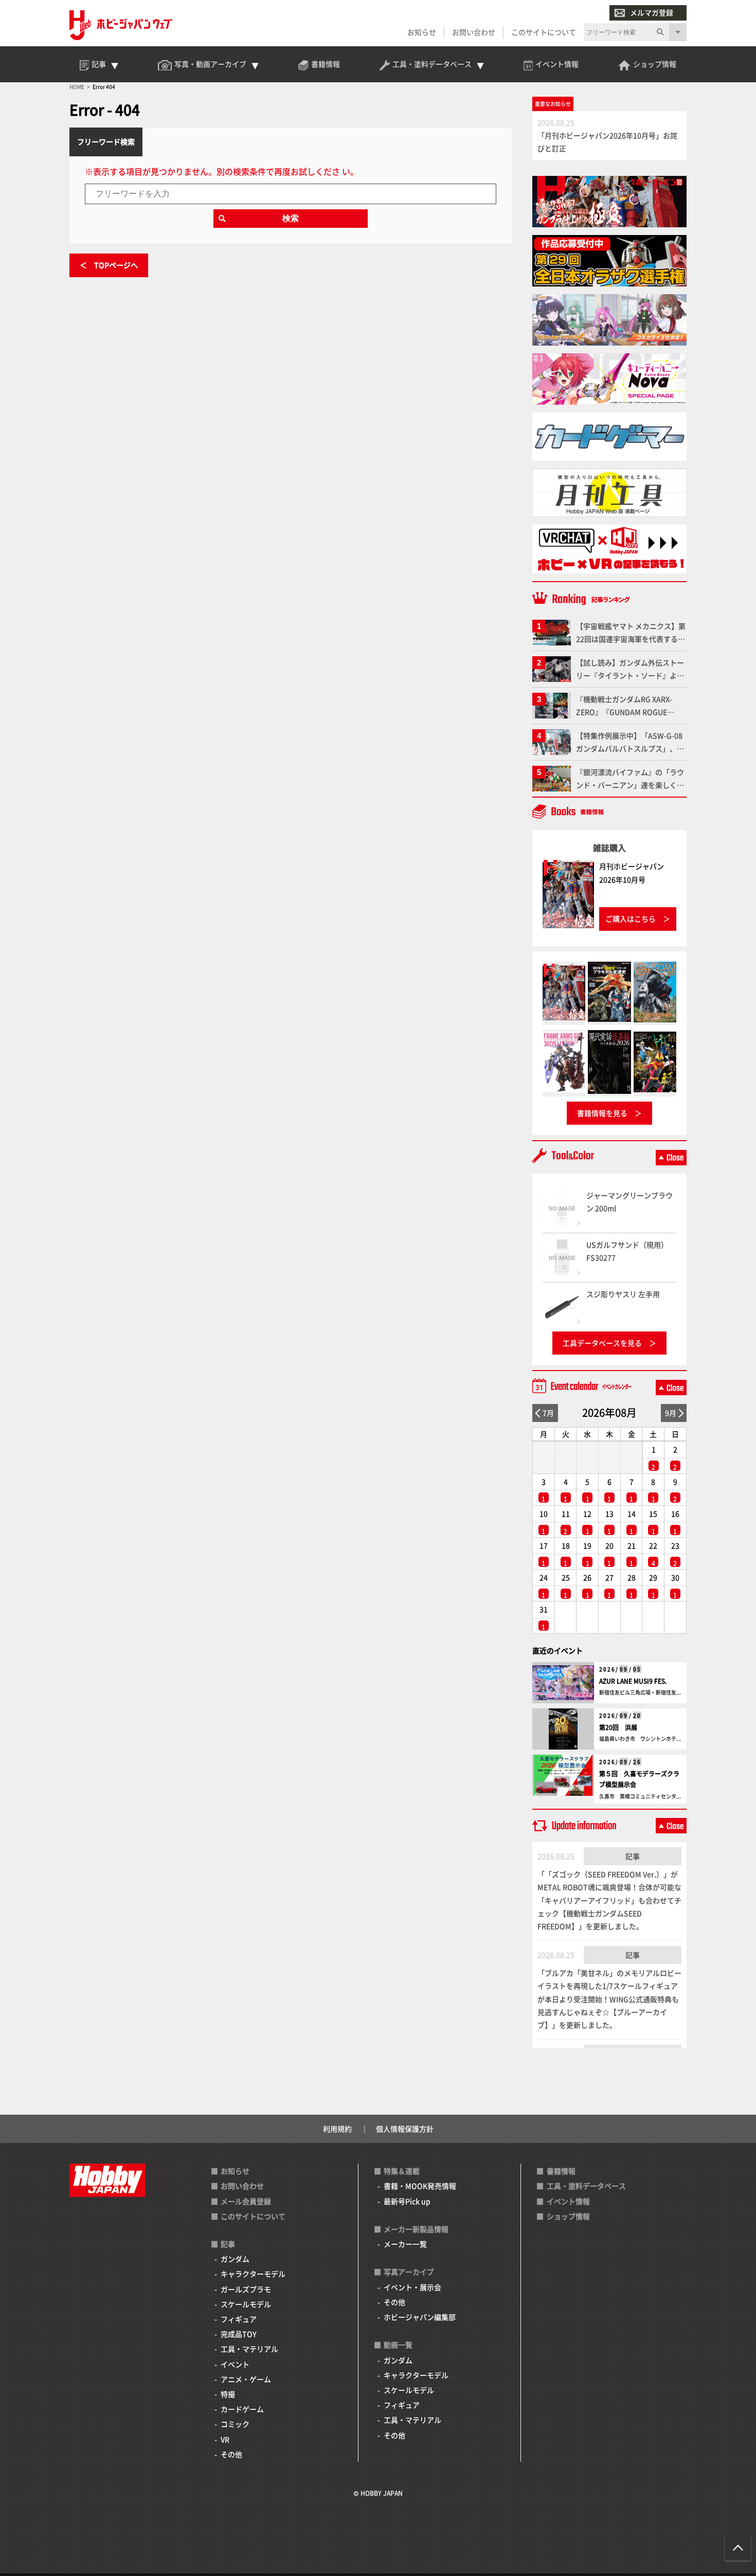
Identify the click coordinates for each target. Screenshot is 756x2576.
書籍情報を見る (602, 1113)
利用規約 (337, 2129)
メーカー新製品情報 (416, 2229)
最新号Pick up (407, 2201)
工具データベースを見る (602, 1343)
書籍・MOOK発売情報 (420, 2186)
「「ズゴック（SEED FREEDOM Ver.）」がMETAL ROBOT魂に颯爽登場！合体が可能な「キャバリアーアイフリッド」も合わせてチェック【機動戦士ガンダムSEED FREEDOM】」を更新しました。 (609, 1900)
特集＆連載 (402, 2171)
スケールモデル (246, 2304)
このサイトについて (544, 32)
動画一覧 (398, 2345)
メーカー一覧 (405, 2244)
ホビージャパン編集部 (420, 2317)
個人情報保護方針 (405, 2129)
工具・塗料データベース (586, 2186)
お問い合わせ (474, 32)
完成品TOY (239, 2334)
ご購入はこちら (631, 918)
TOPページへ (116, 265)
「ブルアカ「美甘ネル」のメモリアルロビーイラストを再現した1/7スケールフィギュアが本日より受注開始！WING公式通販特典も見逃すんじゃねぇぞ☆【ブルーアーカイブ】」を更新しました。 (609, 1999)
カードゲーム (242, 2409)
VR (225, 2439)
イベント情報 (568, 2201)
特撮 (228, 2394)
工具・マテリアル (249, 2349)
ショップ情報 (568, 2216)
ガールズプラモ (246, 2289)
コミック (235, 2424)
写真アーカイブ (409, 2272)
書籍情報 (561, 2171)
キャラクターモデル (253, 2274)
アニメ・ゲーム (246, 2379)
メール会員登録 (246, 2201)
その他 (231, 2454)
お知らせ (422, 32)
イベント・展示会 (412, 2287)
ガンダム (235, 2259)
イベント (235, 2364)
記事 (633, 1856)
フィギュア (239, 2319)
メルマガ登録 (652, 12)
